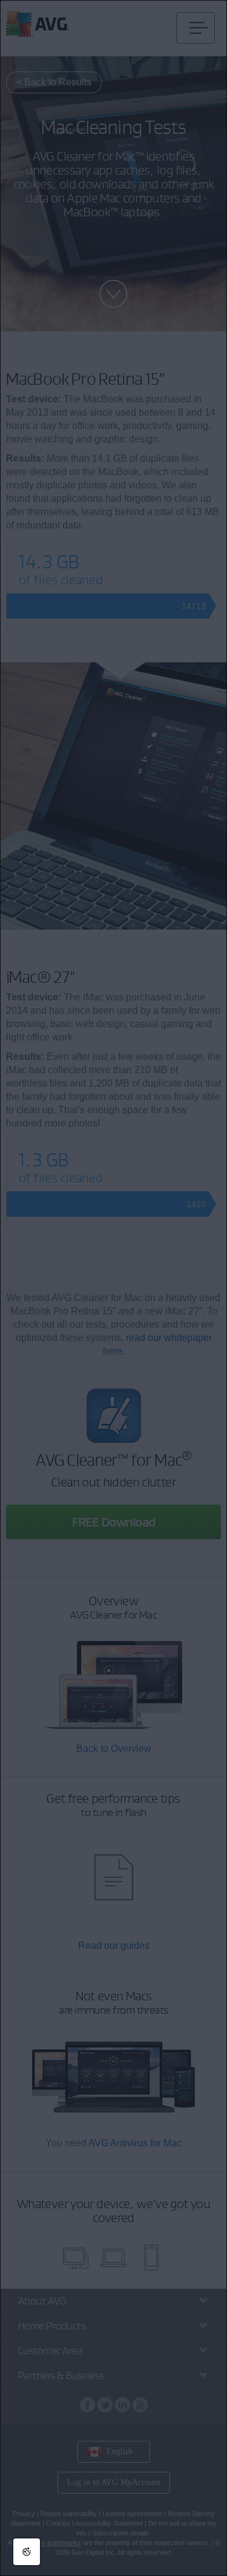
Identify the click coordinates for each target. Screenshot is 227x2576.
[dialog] (113, 1288)
